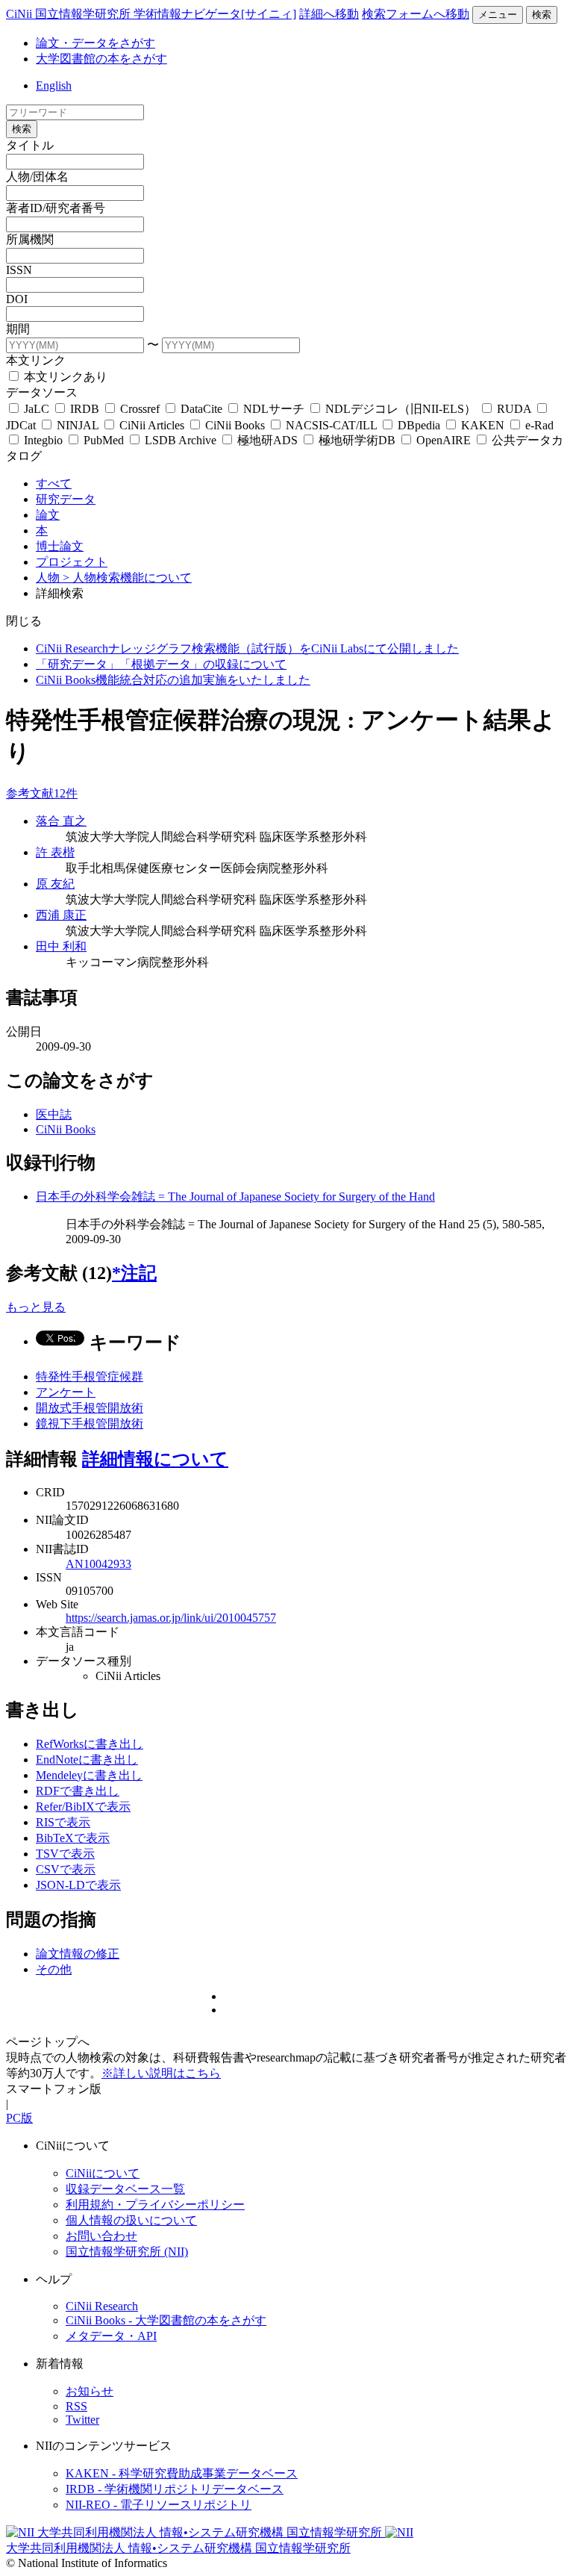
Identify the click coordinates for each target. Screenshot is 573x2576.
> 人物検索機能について (127, 578)
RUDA (514, 409)
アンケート (66, 1392)
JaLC (37, 409)
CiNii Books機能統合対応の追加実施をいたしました (173, 680)
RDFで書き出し (78, 1791)
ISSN (19, 270)
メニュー (498, 15)
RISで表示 (63, 1822)
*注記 (134, 1273)
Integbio (43, 440)
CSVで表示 (66, 1869)
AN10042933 (98, 1564)
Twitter (82, 2420)
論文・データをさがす (95, 43)
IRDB (85, 409)
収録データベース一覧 (125, 2189)
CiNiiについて (103, 2173)
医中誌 (54, 1114)
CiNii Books (235, 425)
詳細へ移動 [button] (329, 14)
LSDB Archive (181, 440)
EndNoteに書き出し (87, 1760)
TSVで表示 (65, 1854)
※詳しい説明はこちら (161, 2073)
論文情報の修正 (78, 1954)
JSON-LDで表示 (78, 1885)
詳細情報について (155, 1459)
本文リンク (36, 360)
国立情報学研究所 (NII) (127, 2252)
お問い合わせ (101, 2236)
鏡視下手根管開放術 (90, 1424)
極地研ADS (267, 440)
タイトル (30, 145)
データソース (42, 392)
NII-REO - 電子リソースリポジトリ (159, 2505)
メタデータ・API (111, 2336)
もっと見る (36, 1307)
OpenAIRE (444, 440)
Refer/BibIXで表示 (83, 1807)
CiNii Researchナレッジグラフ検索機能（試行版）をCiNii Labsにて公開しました (247, 648)
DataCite (201, 409)
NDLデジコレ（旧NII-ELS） (401, 409)
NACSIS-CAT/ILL (331, 425)
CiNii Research (102, 2306)
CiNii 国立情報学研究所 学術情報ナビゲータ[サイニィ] (151, 14)
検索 (542, 15)
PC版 (19, 2118)
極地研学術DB (357, 440)
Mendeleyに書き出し (89, 1775)
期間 (18, 329)
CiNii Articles (152, 425)
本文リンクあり (64, 377)
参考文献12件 (42, 793)
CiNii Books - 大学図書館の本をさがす (166, 2320)
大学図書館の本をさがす (101, 59)
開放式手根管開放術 (90, 1408)
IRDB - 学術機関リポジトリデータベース (175, 2489)
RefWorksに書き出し (90, 1744)
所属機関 (30, 239)
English (54, 85)
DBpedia (419, 425)
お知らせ (90, 2391)
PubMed (104, 440)
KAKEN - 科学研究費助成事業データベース (182, 2473)
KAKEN (483, 425)
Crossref (140, 409)
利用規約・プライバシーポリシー (155, 2205)
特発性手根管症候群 (90, 1376)
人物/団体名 (37, 177)
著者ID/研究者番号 (56, 208)
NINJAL (78, 425)
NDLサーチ (274, 409)
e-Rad (538, 425)
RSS (76, 2406)
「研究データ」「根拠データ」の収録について (161, 664)
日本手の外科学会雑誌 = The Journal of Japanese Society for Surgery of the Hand (235, 1197)
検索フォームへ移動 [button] (416, 14)
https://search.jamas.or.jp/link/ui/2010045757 (171, 1618)
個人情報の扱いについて (131, 2220)
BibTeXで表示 (73, 1838)
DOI (17, 299)
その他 (54, 1969)
